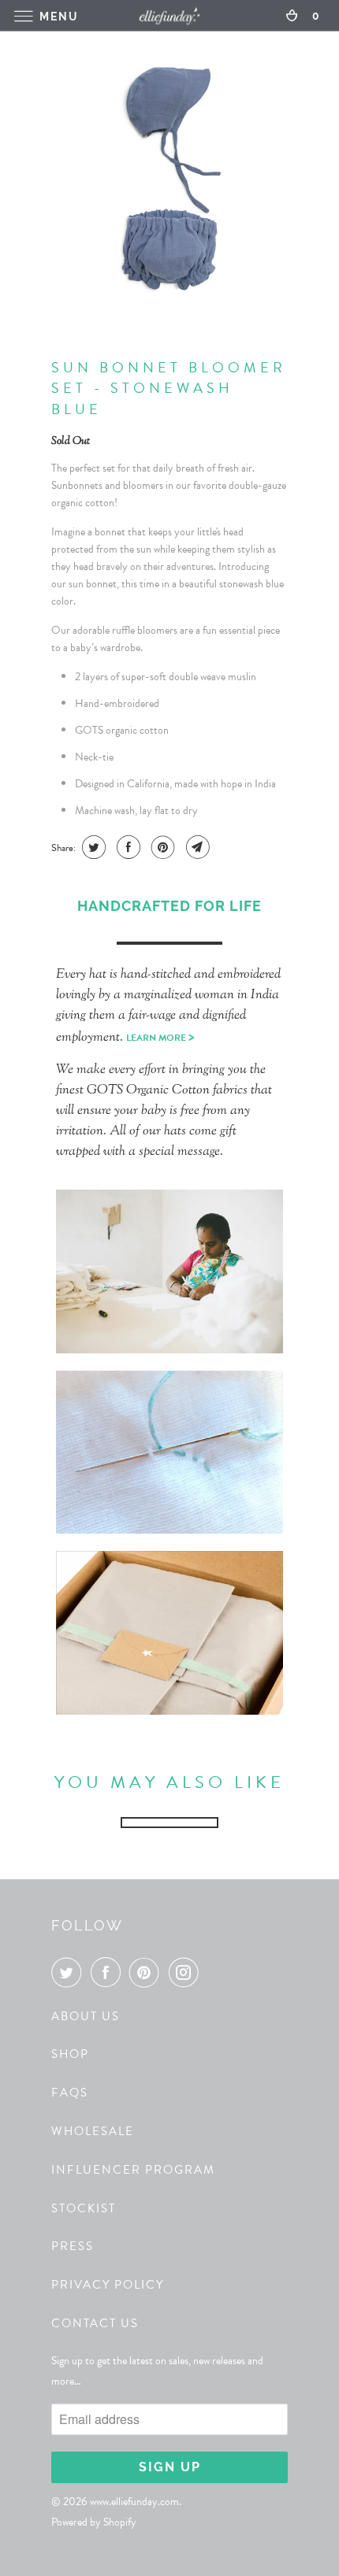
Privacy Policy (108, 2285)
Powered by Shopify (94, 2522)
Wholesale (93, 2131)
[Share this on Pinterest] (161, 847)
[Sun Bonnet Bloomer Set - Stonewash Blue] (169, 178)
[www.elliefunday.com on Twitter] (69, 1972)
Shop (70, 2054)
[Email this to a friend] (196, 847)
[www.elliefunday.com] (170, 15)
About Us (86, 2016)
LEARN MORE (160, 1038)
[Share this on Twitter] (92, 847)
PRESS (73, 2246)
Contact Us (95, 2323)
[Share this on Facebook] (127, 847)
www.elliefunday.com (134, 2502)
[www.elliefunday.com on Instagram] (187, 1972)
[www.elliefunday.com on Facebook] (109, 1972)
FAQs (70, 2093)
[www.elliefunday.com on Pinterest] (147, 1972)
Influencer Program (133, 2170)
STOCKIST (84, 2208)
